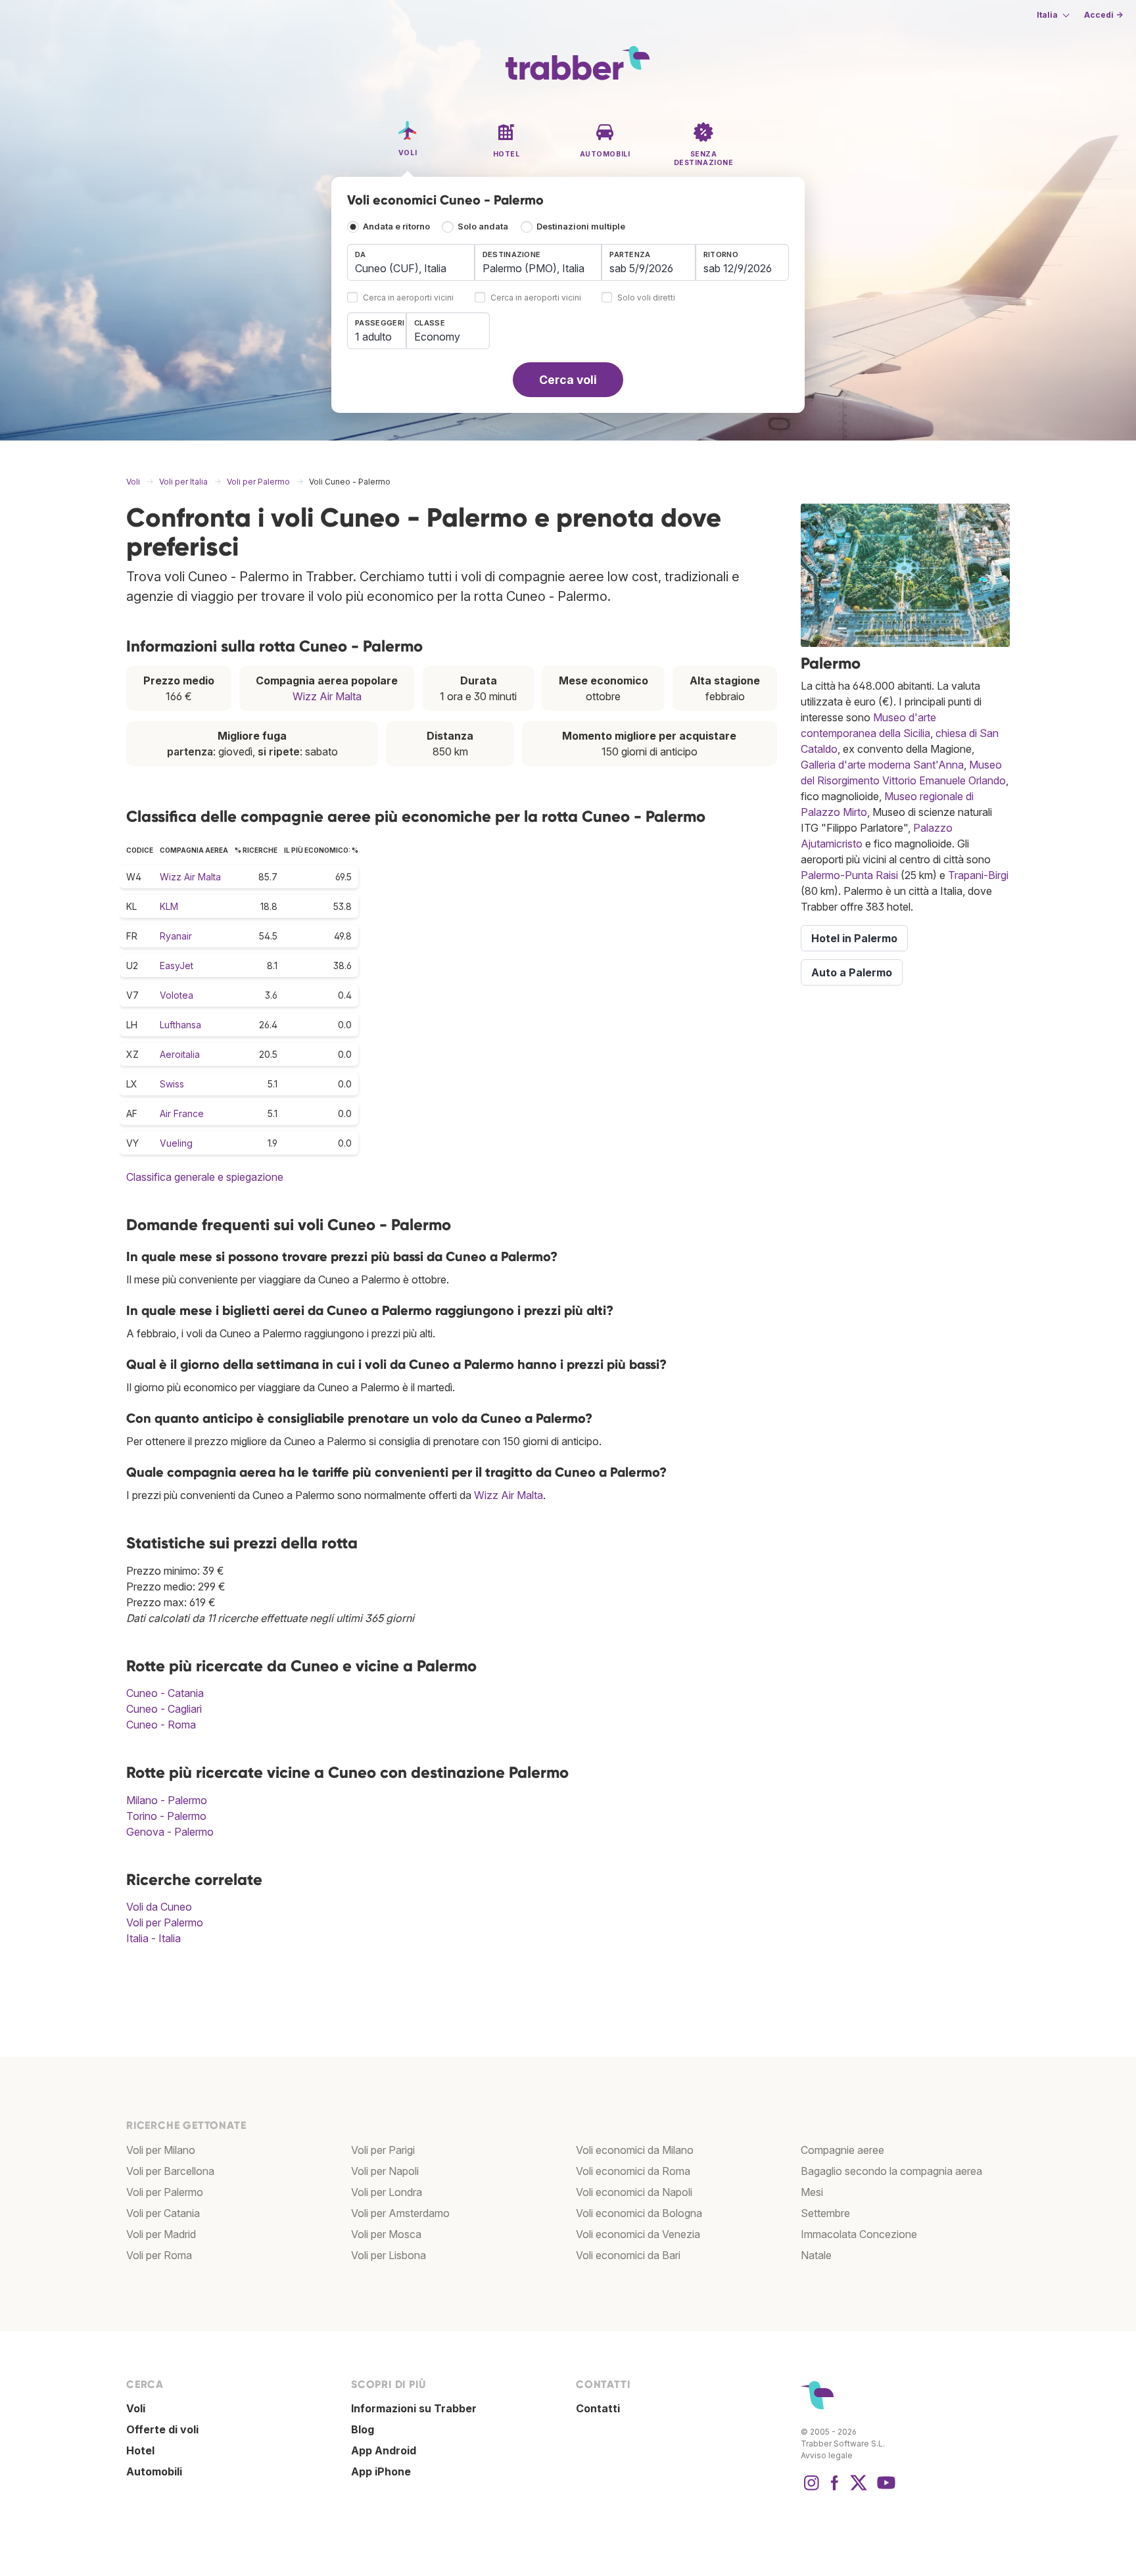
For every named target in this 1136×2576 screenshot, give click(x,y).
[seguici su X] (859, 2489)
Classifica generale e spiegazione (205, 1177)
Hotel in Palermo (854, 938)
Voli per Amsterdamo (400, 2213)
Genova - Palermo (170, 1832)
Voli (136, 2408)
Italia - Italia (154, 1938)
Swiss (172, 1084)
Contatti (598, 2408)
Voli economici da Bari (628, 2255)
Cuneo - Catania (165, 1693)
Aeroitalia (180, 1054)
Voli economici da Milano (635, 2150)
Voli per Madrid (161, 2234)
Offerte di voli (162, 2429)
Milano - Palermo (167, 1800)
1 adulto (373, 337)
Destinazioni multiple (581, 227)
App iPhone (381, 2471)
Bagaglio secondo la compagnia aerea (891, 2171)
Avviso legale (827, 2455)
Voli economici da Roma (633, 2171)
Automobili (154, 2471)
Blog (363, 2429)
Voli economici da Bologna (639, 2213)
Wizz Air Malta (327, 696)
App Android (384, 2450)
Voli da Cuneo (159, 1907)
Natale (816, 2255)
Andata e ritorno (396, 227)
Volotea (177, 995)
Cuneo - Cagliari (164, 1709)
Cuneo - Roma (161, 1725)
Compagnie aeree (842, 2150)
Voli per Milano (161, 2150)
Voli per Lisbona (389, 2255)
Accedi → (1103, 15)
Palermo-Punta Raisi (849, 875)
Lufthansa (180, 1025)
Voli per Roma (159, 2255)
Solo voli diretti (646, 298)
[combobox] (411, 262)
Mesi (812, 2192)
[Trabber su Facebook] (835, 2489)
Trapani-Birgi (978, 875)
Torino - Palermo (166, 1816)
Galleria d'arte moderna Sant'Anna (882, 765)
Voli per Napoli (385, 2171)
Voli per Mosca (386, 2234)
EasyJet (177, 966)
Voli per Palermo (165, 1922)
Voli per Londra (387, 2192)
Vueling (176, 1143)
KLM (169, 906)
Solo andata (483, 227)
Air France (182, 1113)
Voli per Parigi (383, 2150)
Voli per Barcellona (170, 2171)
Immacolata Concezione (859, 2234)
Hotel (140, 2450)
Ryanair (176, 936)
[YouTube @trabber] (884, 2489)
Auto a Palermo (852, 972)
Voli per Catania (163, 2213)
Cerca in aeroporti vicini (408, 298)
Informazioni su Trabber (414, 2408)
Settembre (825, 2213)
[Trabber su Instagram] (811, 2489)
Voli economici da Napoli (634, 2192)
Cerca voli (568, 380)
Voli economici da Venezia (638, 2234)
